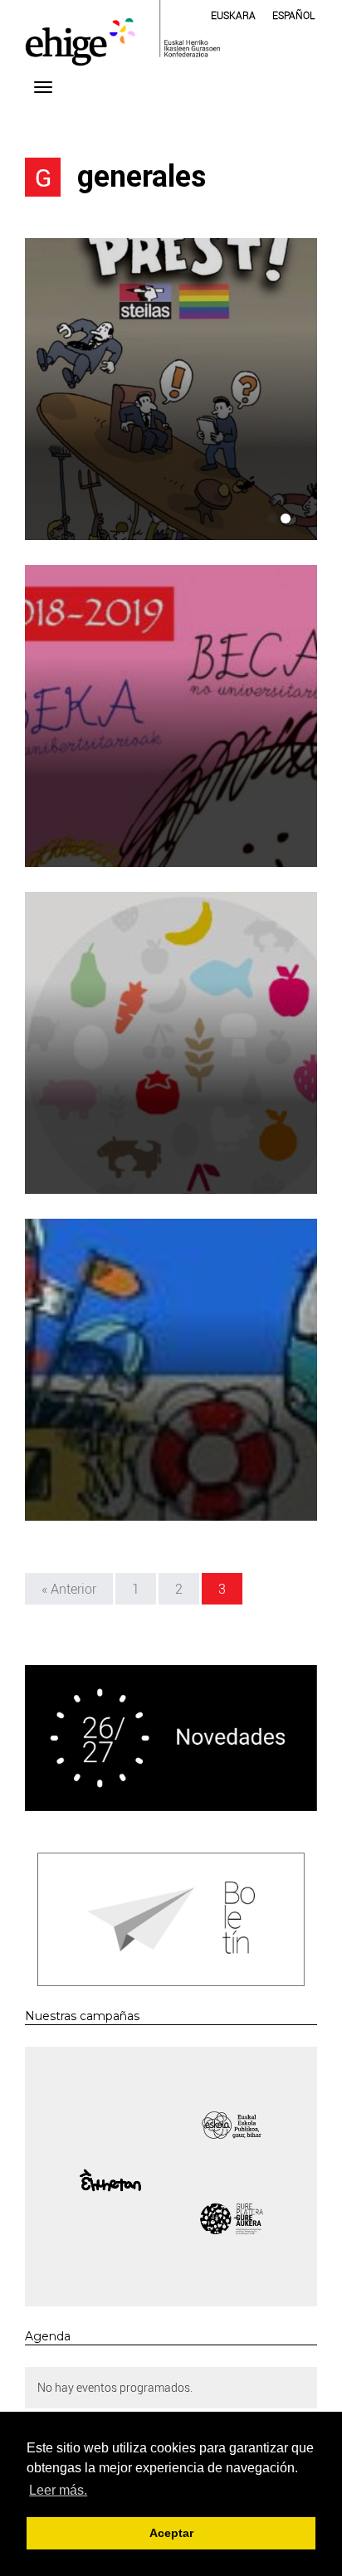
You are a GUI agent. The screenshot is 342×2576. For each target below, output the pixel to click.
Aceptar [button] (171, 2533)
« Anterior (69, 1589)
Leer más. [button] (58, 2490)
